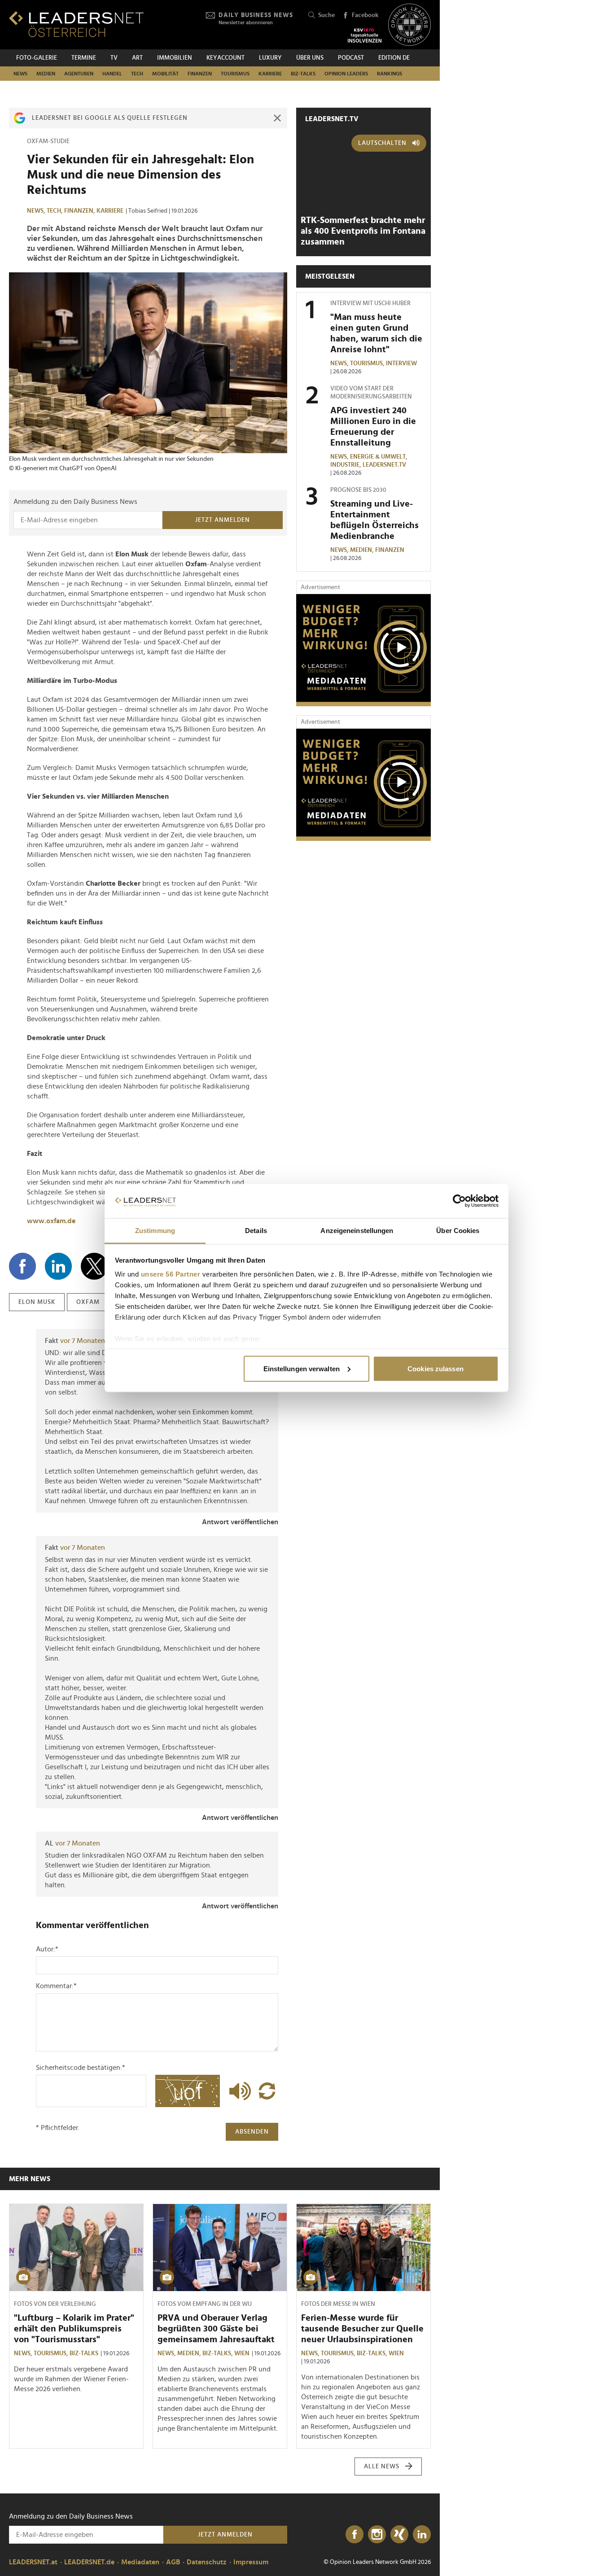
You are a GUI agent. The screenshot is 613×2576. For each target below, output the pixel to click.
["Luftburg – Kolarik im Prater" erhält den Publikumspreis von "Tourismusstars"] (76, 2248)
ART (137, 58)
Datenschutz (207, 2562)
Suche (326, 15)
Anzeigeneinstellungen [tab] (357, 1231)
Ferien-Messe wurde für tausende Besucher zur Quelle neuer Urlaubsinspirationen (362, 2329)
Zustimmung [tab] (155, 1231)
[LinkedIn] (422, 2535)
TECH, (55, 211)
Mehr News (30, 2179)
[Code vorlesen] (238, 2091)
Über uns (310, 58)
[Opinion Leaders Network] (409, 25)
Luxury (270, 58)
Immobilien (175, 58)
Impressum (251, 2562)
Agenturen (79, 74)
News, (37, 211)
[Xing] (399, 2535)
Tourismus (235, 74)
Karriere (270, 74)
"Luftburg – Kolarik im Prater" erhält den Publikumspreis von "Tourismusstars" (74, 2329)
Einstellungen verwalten (302, 1368)
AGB (173, 2562)
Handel (112, 74)
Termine (84, 58)
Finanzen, (80, 211)
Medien (46, 74)
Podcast (351, 58)
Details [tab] (256, 1231)
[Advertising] (363, 650)
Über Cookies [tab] (458, 1231)
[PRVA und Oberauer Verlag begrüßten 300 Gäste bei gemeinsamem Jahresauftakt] (220, 2248)
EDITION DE (394, 58)
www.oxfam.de (51, 1221)
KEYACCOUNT (225, 58)
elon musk (37, 1302)
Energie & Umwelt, (379, 457)
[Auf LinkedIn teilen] (58, 1266)
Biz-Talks (303, 74)
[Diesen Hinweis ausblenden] (277, 118)
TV (114, 58)
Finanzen (200, 74)
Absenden (252, 2132)
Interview (401, 363)
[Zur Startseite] (76, 24)
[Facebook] (355, 2535)
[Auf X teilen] (94, 1266)
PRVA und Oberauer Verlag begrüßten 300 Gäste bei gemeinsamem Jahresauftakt (216, 2329)
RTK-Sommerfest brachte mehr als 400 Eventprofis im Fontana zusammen (363, 231)
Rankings (390, 74)
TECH (137, 74)
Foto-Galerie (37, 58)
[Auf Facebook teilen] (22, 1266)
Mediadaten (140, 2562)
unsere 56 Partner (171, 1274)
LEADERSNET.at (33, 2562)
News (20, 74)
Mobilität (165, 74)
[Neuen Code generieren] (267, 2091)
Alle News (382, 2467)
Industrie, (346, 465)
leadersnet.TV (332, 119)
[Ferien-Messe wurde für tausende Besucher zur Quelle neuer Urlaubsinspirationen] (363, 2248)
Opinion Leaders (346, 74)
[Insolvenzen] (365, 35)
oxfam (88, 1302)
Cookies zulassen (436, 1368)
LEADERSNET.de (89, 2562)
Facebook (365, 15)
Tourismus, (368, 363)
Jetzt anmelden (223, 520)
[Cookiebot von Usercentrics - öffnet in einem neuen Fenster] (459, 1201)
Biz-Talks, (218, 2353)
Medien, (363, 550)
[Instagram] (377, 2535)
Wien (242, 2353)
